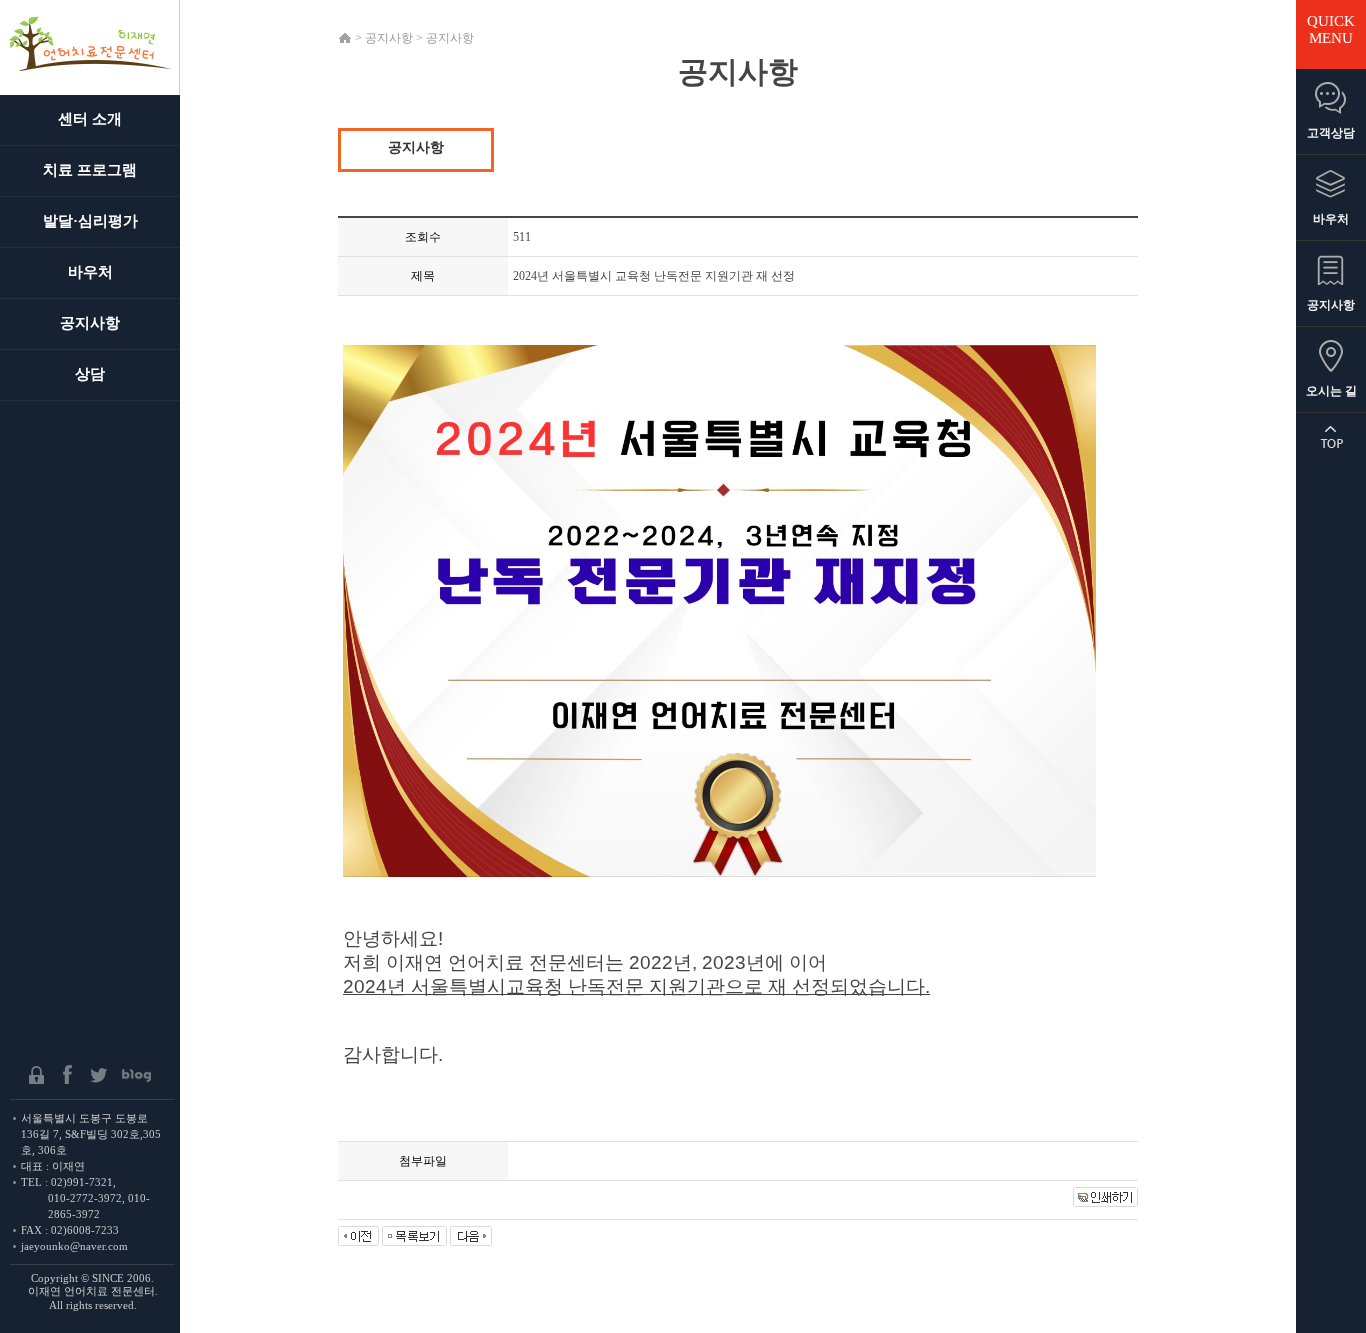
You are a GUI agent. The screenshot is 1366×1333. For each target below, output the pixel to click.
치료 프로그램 (90, 170)
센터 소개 (90, 119)
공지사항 (90, 323)
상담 (90, 374)
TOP (1331, 437)
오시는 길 (1331, 391)
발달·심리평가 (90, 221)
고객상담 (1331, 133)
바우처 (90, 272)
